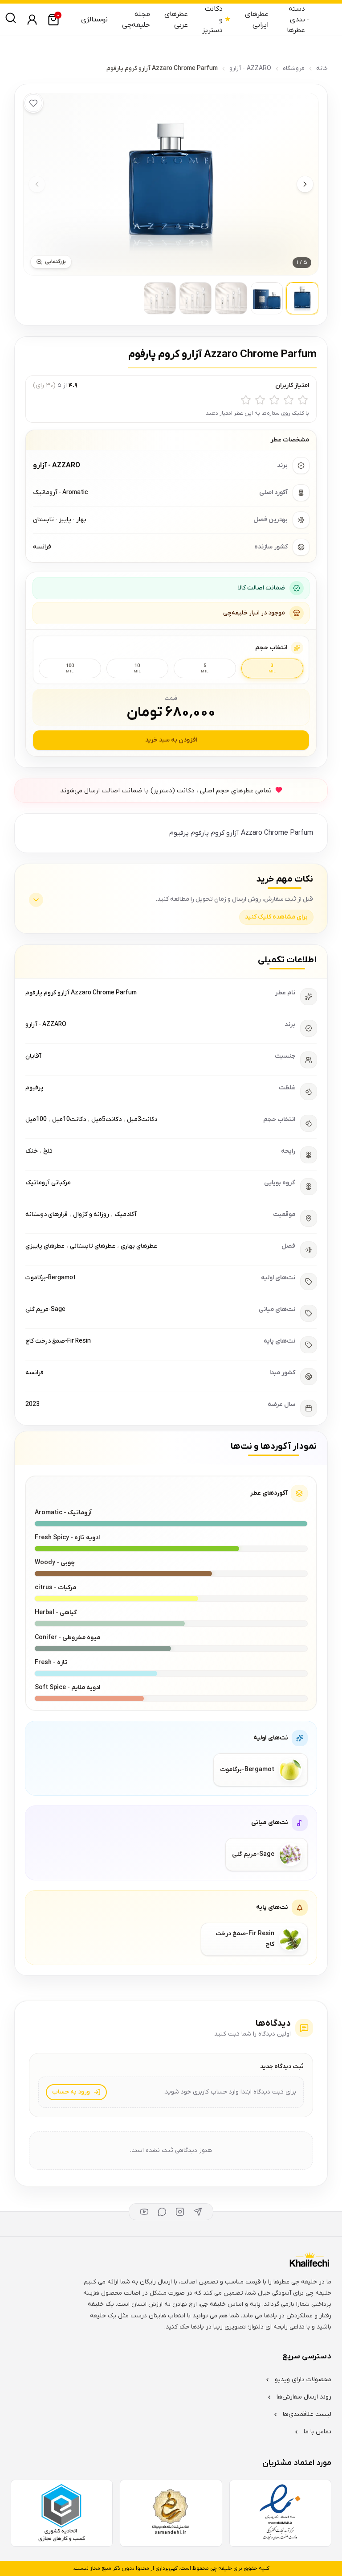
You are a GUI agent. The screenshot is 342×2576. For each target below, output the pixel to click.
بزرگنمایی (55, 262)
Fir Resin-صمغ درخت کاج (58, 1341)
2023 (33, 1404)
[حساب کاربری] (32, 20)
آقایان (33, 1056)
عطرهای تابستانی (93, 1246)
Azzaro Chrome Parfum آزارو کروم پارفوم (81, 993)
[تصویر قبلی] (37, 184)
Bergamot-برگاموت (51, 1278)
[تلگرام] (198, 2212)
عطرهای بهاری (139, 1246)
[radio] (303, 400)
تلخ (48, 1151)
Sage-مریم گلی (45, 1309)
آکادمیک (126, 1214)
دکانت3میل (142, 1119)
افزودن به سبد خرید (171, 740)
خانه (322, 68)
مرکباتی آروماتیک (48, 1183)
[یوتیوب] (144, 2212)
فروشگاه (294, 68)
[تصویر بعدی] (305, 184)
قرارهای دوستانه (47, 1214)
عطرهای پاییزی (45, 1246)
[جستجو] (11, 18)
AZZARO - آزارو (250, 68)
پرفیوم (34, 1088)
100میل (36, 1119)
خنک (32, 1151)
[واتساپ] (162, 2212)
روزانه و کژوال (91, 1214)
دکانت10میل (69, 1119)
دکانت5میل (106, 1119)
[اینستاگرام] (180, 2212)
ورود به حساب (71, 2092)
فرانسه (35, 1373)
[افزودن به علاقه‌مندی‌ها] (33, 103)
